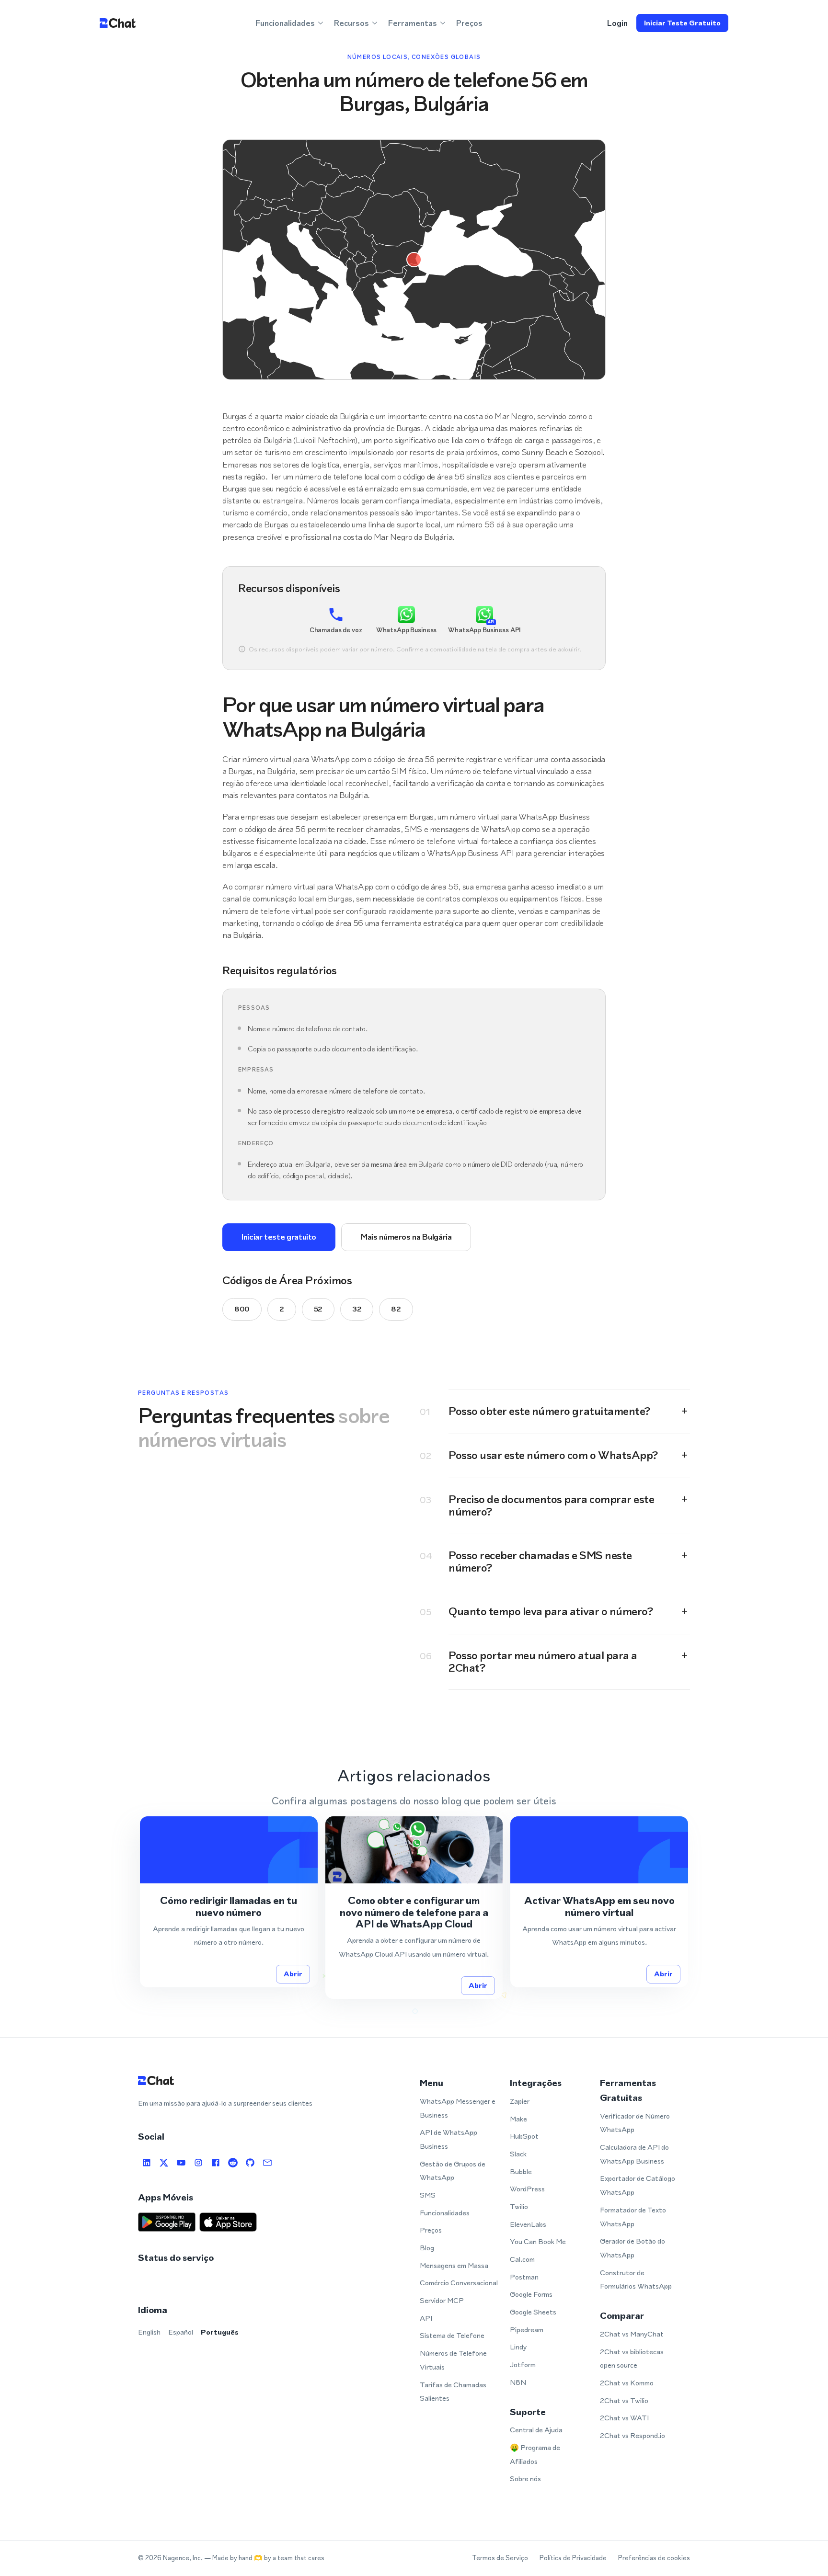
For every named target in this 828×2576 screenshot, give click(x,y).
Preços (469, 23)
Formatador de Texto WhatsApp (633, 2217)
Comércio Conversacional (459, 2283)
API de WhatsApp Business (448, 2139)
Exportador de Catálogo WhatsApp (638, 2185)
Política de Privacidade (573, 2558)
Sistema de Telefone (452, 2335)
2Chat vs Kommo (627, 2383)
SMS (428, 2195)
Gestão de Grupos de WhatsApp (453, 2171)
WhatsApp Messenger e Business (458, 2108)
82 (396, 1309)
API (426, 2318)
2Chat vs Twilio (624, 2400)
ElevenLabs (528, 2224)
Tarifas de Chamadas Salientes (453, 2392)
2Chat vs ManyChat (632, 2334)
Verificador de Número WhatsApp (635, 2123)
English (149, 2332)
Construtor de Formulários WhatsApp (636, 2280)
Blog (427, 2248)
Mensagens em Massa (454, 2265)
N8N (518, 2382)
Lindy (518, 2347)
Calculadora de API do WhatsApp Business (634, 2154)
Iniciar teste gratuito (682, 23)
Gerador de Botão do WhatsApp (632, 2248)
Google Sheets (533, 2312)
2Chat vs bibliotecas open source (632, 2359)
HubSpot (524, 2136)
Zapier (520, 2101)
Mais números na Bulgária (406, 1237)
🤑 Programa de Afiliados (535, 2454)
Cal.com (522, 2259)
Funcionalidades (445, 2213)
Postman (524, 2277)
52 (318, 1309)
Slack (518, 2154)
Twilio (519, 2206)
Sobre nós (525, 2479)
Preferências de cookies (654, 2558)
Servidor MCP (442, 2300)
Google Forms (531, 2294)
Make (518, 2119)
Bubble (521, 2171)
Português (220, 2332)
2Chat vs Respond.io (632, 2435)
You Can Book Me (538, 2241)
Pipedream (527, 2330)
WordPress (527, 2189)
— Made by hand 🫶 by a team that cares (264, 2558)
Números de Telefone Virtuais (453, 2360)
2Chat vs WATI (624, 2418)
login (617, 23)
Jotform (523, 2365)
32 (357, 1309)
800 (242, 1309)
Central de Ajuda (536, 2430)
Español (181, 2332)
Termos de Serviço (500, 2558)
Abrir (293, 1974)
